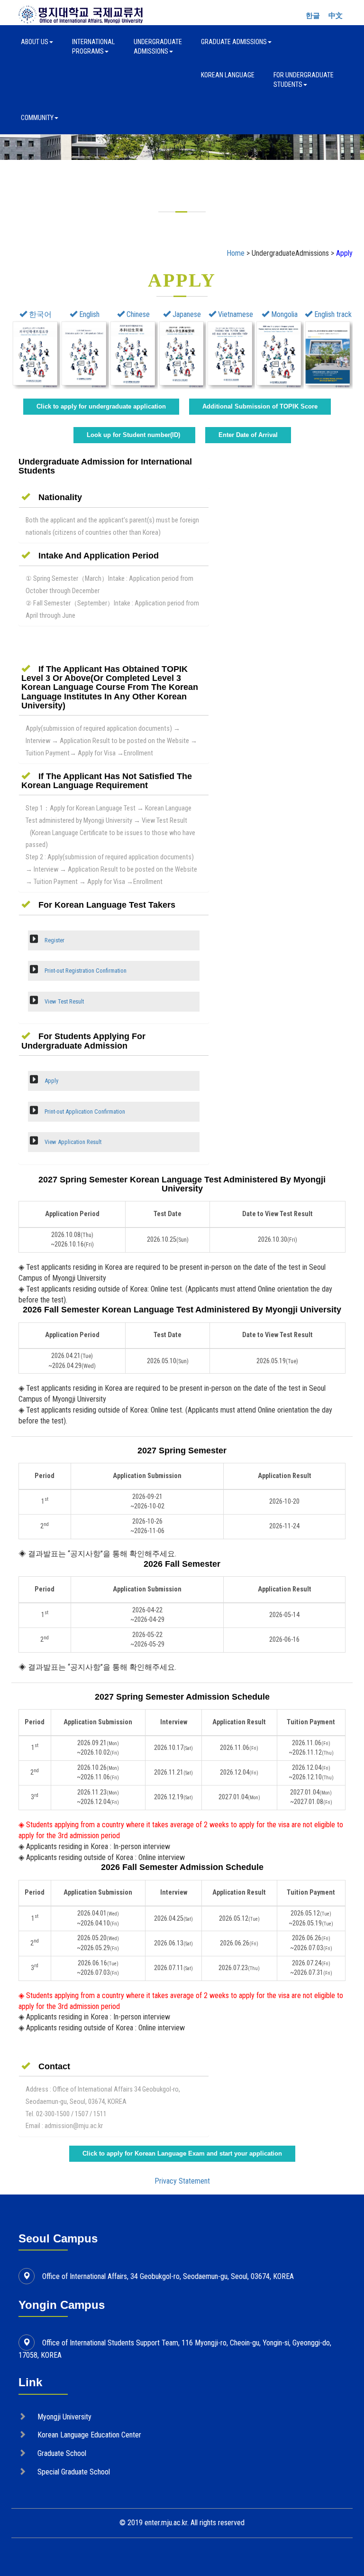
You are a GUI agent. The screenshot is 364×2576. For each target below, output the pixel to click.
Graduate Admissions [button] (234, 42)
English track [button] (332, 314)
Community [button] (37, 118)
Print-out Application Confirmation (84, 1111)
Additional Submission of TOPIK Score (260, 406)
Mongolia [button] (283, 314)
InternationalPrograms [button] (93, 46)
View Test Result (64, 1001)
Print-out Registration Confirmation (85, 971)
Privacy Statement (182, 2181)
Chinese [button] (137, 314)
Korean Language (228, 75)
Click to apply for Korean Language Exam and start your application (182, 2153)
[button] (52, 497)
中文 (336, 16)
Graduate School (62, 2453)
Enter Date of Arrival (248, 435)
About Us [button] (35, 42)
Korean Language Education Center (89, 2435)
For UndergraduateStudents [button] (304, 80)
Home (236, 253)
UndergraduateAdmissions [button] (158, 46)
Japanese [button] (186, 314)
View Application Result (72, 1142)
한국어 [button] (39, 314)
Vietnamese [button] (235, 314)
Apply (51, 1081)
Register (54, 940)
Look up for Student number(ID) (134, 435)
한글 (313, 16)
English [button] (88, 314)
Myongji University (64, 2417)
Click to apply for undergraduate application (101, 406)
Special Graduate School (74, 2472)
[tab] (114, 497)
